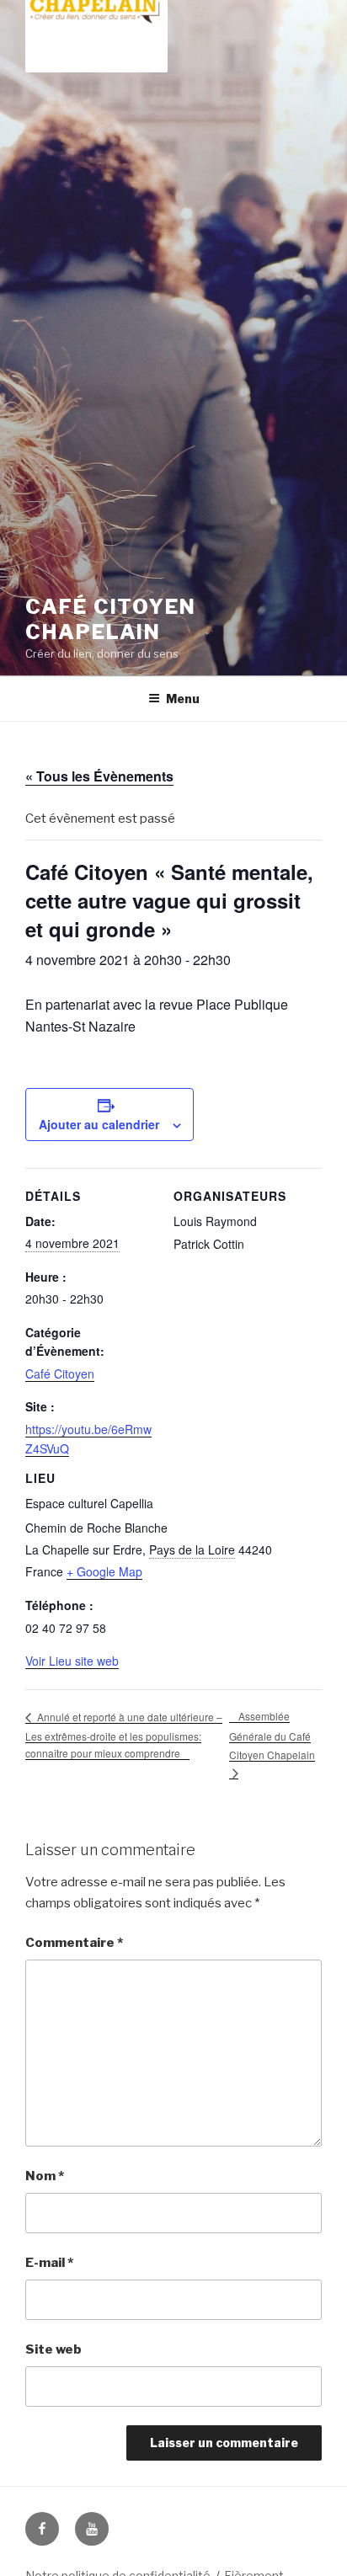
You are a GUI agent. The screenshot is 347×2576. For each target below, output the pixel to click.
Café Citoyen (60, 1373)
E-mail (49, 2263)
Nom (45, 2176)
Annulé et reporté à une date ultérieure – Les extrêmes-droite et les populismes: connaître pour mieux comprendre (124, 1735)
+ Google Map (104, 1571)
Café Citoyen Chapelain (111, 619)
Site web (53, 2349)
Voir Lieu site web (72, 1661)
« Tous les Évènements (99, 776)
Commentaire (74, 1943)
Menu (183, 699)
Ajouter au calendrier (99, 1124)
